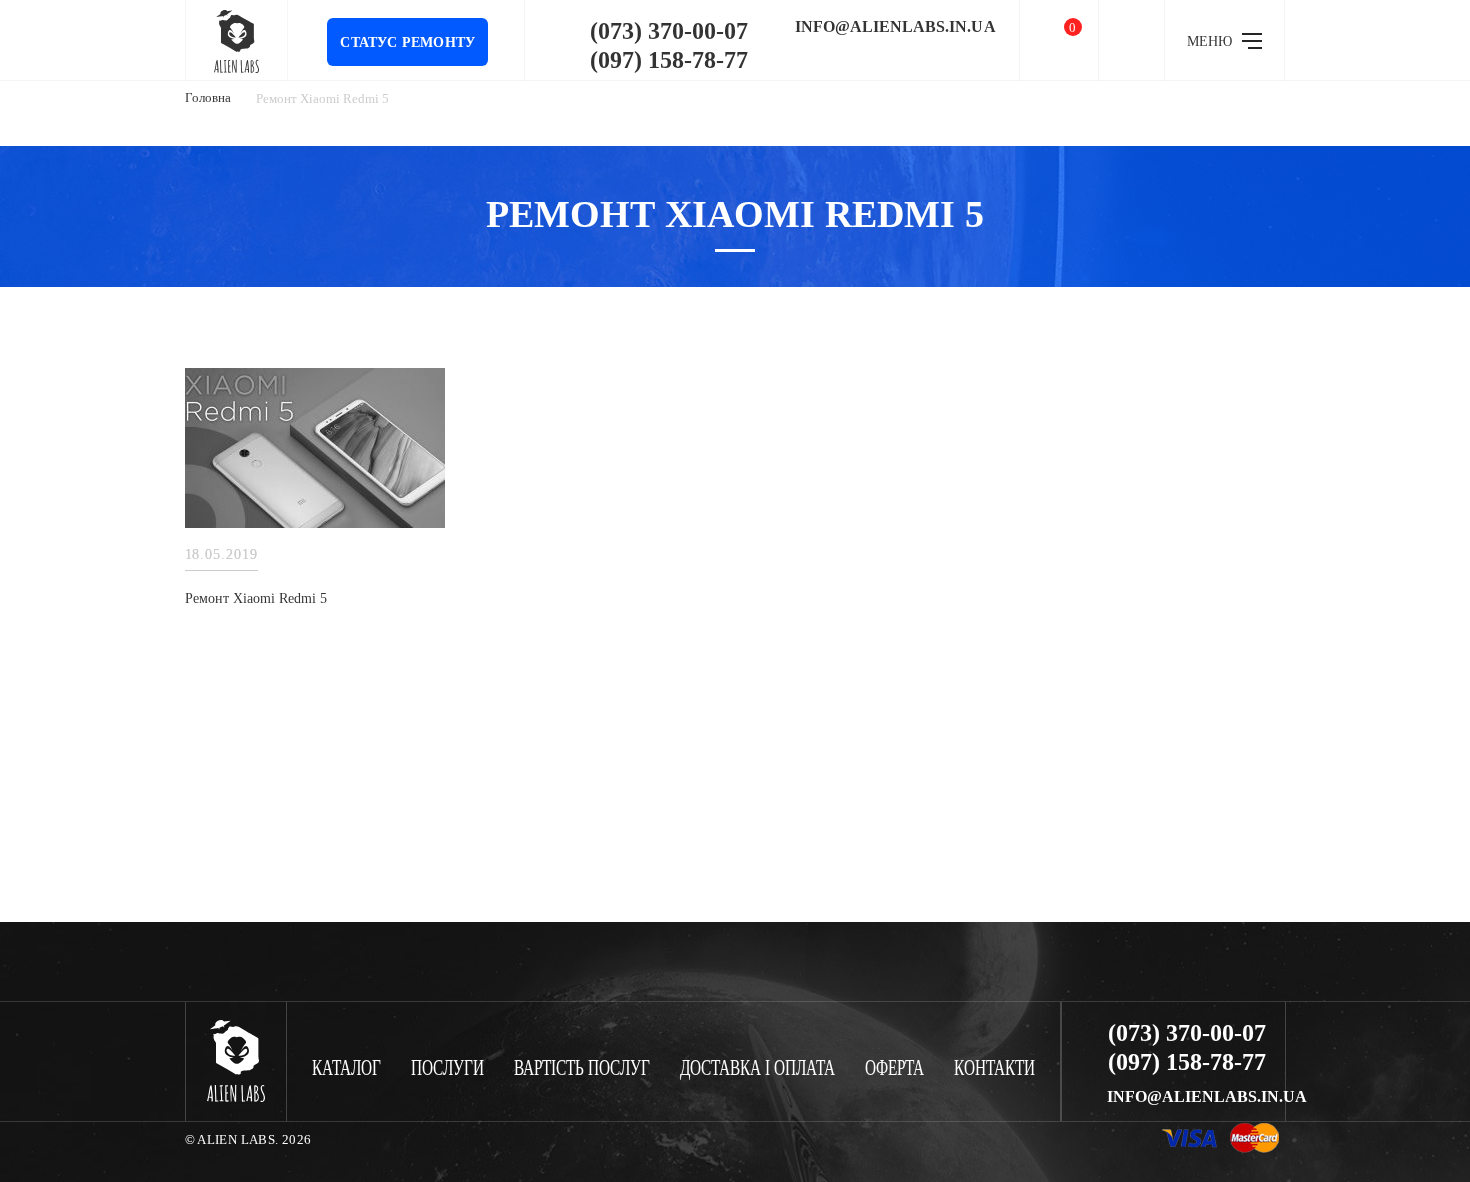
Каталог (346, 1068)
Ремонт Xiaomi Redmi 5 (256, 598)
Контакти (994, 1068)
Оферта (894, 1068)
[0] (1059, 40)
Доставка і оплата (757, 1068)
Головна (208, 97)
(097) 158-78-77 (669, 60)
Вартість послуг (582, 1068)
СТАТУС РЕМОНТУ (407, 42)
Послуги (447, 1068)
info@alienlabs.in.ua (895, 27)
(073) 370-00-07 (669, 31)
